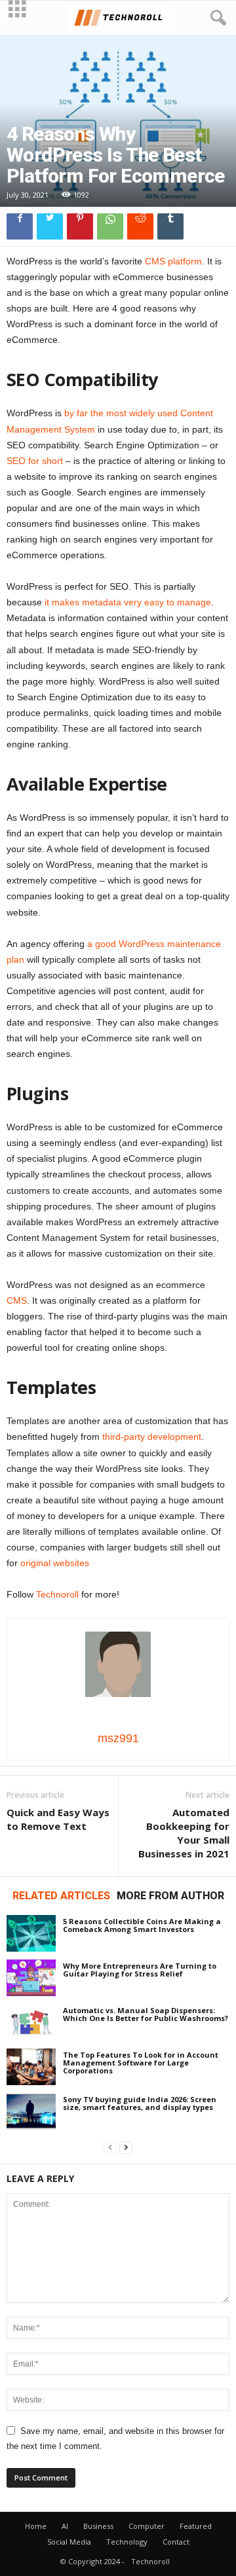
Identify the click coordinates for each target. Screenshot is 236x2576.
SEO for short (35, 461)
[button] (216, 18)
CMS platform (173, 261)
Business (98, 2526)
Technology (127, 2542)
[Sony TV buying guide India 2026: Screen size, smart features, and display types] (31, 2111)
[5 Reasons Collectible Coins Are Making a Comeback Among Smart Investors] (31, 1933)
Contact (176, 2542)
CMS (17, 1300)
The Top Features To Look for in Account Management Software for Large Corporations (141, 2063)
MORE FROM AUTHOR (170, 1896)
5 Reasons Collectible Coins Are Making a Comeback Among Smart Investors (142, 1925)
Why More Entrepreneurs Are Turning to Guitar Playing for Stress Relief (140, 1970)
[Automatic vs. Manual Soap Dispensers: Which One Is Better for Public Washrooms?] (31, 2022)
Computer (147, 2526)
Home (36, 2526)
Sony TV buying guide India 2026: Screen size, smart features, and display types (140, 2103)
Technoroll (57, 1594)
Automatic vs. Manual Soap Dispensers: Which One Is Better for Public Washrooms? (146, 2014)
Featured (196, 2526)
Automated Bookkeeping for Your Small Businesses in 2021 (184, 1833)
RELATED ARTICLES (61, 1896)
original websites (55, 1563)
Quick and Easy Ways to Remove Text (58, 1819)
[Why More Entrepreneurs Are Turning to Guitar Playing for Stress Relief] (31, 1978)
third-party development (152, 1437)
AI (65, 2526)
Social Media (69, 2542)
